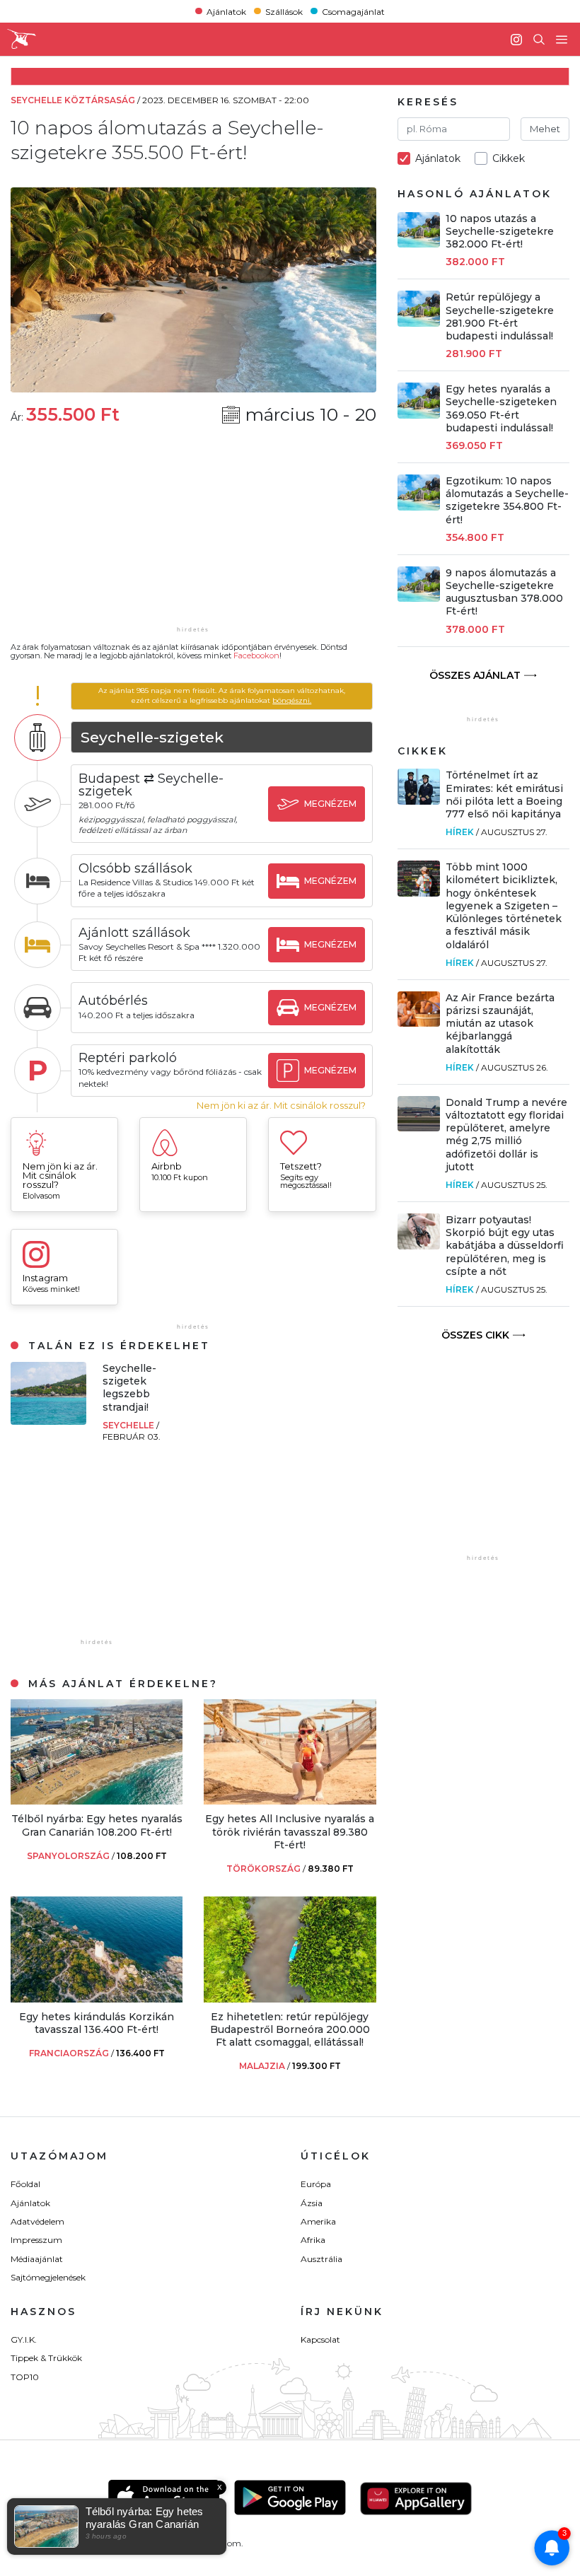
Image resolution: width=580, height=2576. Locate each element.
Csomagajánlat (353, 11)
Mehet (545, 129)
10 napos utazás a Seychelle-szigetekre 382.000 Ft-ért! (500, 231)
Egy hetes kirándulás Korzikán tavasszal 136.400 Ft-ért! (97, 2023)
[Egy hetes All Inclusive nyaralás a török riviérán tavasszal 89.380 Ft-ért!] (290, 1801)
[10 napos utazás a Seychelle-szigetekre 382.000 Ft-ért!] (419, 244)
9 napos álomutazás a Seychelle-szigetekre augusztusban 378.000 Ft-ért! (504, 592)
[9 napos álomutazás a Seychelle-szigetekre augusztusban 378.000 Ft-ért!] (419, 598)
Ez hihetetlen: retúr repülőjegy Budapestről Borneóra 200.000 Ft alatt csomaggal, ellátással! (290, 2029)
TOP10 (25, 2377)
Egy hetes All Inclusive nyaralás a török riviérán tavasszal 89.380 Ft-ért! (290, 1831)
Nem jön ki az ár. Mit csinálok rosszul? (281, 1106)
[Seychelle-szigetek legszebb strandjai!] (48, 1421)
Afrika (313, 2240)
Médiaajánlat (37, 2259)
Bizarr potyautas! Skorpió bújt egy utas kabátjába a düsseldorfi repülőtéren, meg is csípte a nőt (505, 1246)
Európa (316, 2184)
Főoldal (25, 2184)
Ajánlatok (226, 11)
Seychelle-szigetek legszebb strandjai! (129, 1388)
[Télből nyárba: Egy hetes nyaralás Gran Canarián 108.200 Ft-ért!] (97, 1801)
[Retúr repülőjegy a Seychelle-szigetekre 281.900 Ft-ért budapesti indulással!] (419, 323)
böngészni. (292, 700)
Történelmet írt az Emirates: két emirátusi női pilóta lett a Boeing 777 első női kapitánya (504, 794)
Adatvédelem (37, 2221)
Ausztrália (321, 2259)
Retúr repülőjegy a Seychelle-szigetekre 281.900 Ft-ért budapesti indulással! (500, 316)
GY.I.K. (24, 2339)
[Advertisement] (193, 535)
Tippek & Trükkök (46, 2358)
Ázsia (312, 2203)
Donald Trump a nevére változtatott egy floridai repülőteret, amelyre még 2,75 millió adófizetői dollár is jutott (506, 1135)
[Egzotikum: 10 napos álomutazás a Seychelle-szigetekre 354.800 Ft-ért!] (419, 507)
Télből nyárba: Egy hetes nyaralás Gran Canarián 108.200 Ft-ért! (97, 1825)
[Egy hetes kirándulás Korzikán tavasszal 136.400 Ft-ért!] (97, 1999)
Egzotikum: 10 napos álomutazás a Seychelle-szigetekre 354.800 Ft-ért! (507, 500)
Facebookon (256, 655)
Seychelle (129, 1425)
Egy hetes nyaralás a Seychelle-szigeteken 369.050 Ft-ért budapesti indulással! (501, 408)
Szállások (284, 11)
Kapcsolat (320, 2339)
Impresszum (36, 2240)
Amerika (318, 2221)
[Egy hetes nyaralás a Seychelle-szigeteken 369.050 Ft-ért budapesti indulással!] (419, 415)
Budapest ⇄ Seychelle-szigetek (151, 785)
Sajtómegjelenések (48, 2277)
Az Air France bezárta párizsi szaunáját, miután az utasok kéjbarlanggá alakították (500, 1024)
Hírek (460, 832)
